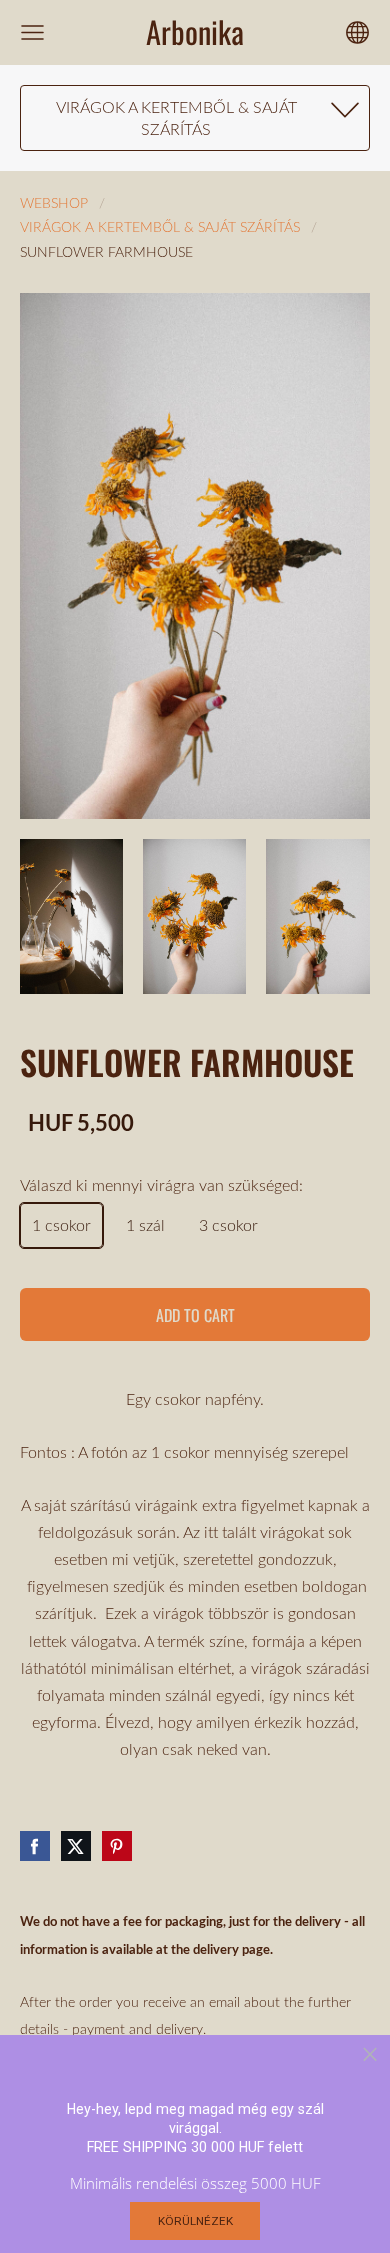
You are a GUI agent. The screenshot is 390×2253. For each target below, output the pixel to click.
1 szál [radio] (145, 1225)
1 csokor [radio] (61, 1225)
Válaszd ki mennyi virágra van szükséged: (161, 1185)
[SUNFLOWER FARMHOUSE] (71, 916)
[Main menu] (32, 32)
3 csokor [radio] (228, 1225)
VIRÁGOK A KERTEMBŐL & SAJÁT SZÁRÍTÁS (160, 226)
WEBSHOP (54, 202)
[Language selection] (357, 32)
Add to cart (195, 1315)
